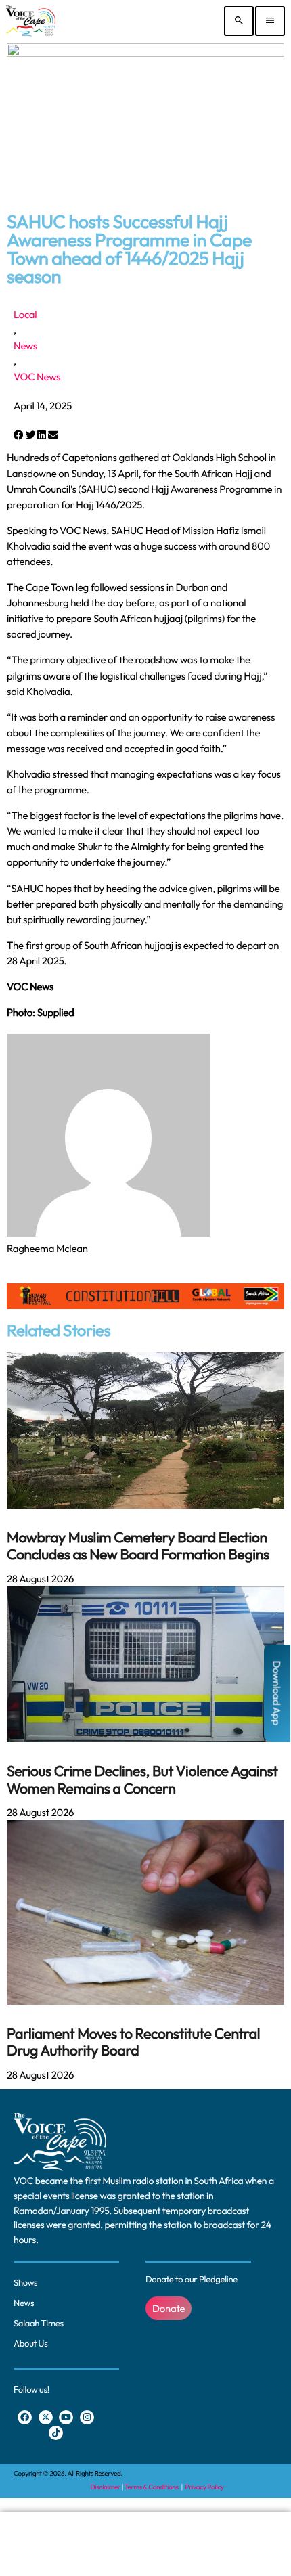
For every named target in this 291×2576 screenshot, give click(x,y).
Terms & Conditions (152, 2487)
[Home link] (31, 21)
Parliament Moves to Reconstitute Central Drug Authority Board (133, 2042)
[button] (19, 435)
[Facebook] (25, 2417)
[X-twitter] (46, 2417)
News (25, 346)
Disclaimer (105, 2487)
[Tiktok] (56, 2433)
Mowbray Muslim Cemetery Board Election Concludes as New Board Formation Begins (138, 1546)
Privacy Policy (205, 2487)
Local (25, 314)
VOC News (37, 377)
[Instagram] (87, 2417)
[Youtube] (66, 2417)
